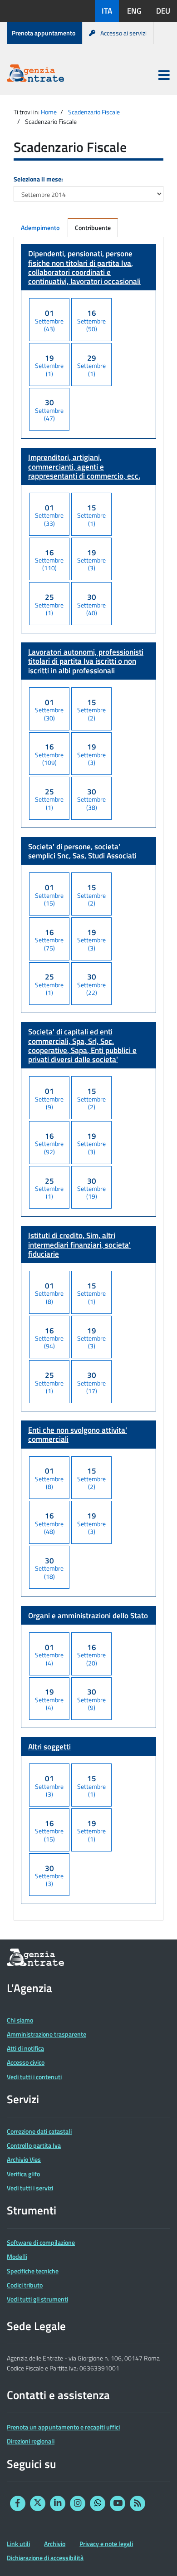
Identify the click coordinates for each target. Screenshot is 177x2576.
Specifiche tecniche (33, 2271)
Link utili (18, 2544)
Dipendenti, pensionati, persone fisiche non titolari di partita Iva (84, 267)
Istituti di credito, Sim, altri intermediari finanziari (79, 1245)
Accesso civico (26, 2062)
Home (49, 112)
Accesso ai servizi (123, 33)
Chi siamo (20, 2020)
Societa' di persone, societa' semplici (82, 851)
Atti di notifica (25, 2048)
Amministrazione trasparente (47, 2034)
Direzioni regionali (31, 2441)
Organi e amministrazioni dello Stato (88, 1616)
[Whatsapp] (98, 2503)
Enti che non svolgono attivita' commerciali (78, 1435)
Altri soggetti (49, 1747)
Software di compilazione (41, 2242)
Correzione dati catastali (39, 2131)
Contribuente (93, 228)
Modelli (17, 2256)
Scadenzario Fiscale (94, 112)
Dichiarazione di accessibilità (45, 2558)
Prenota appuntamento (44, 33)
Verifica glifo (23, 2174)
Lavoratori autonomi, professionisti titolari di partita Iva (86, 661)
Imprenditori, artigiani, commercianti (84, 467)
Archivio (55, 2544)
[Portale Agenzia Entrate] (35, 75)
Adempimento (40, 228)
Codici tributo (25, 2285)
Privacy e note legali (106, 2544)
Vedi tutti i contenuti (34, 2077)
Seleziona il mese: (38, 179)
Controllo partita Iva (34, 2145)
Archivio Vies (24, 2159)
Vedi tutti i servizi (30, 2188)
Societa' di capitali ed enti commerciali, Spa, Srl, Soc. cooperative (82, 1046)
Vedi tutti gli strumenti (37, 2299)
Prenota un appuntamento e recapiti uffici (63, 2427)
